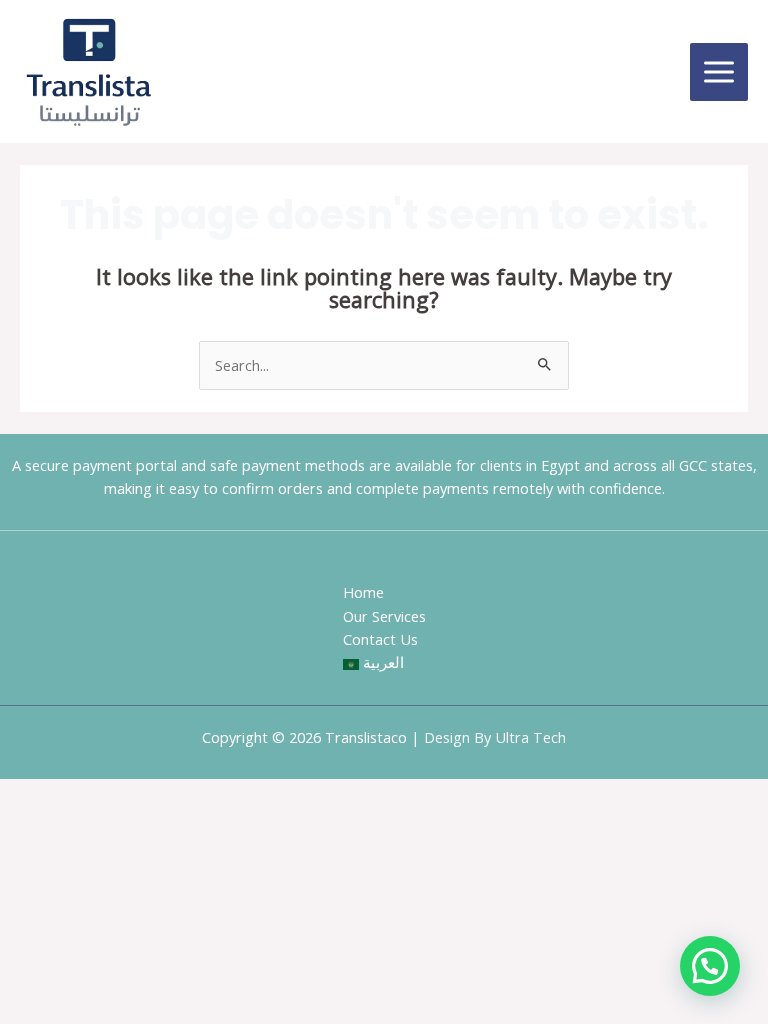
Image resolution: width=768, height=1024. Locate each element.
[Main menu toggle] (719, 72)
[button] (710, 966)
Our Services (384, 616)
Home (363, 592)
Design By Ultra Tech (495, 737)
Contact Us (380, 639)
